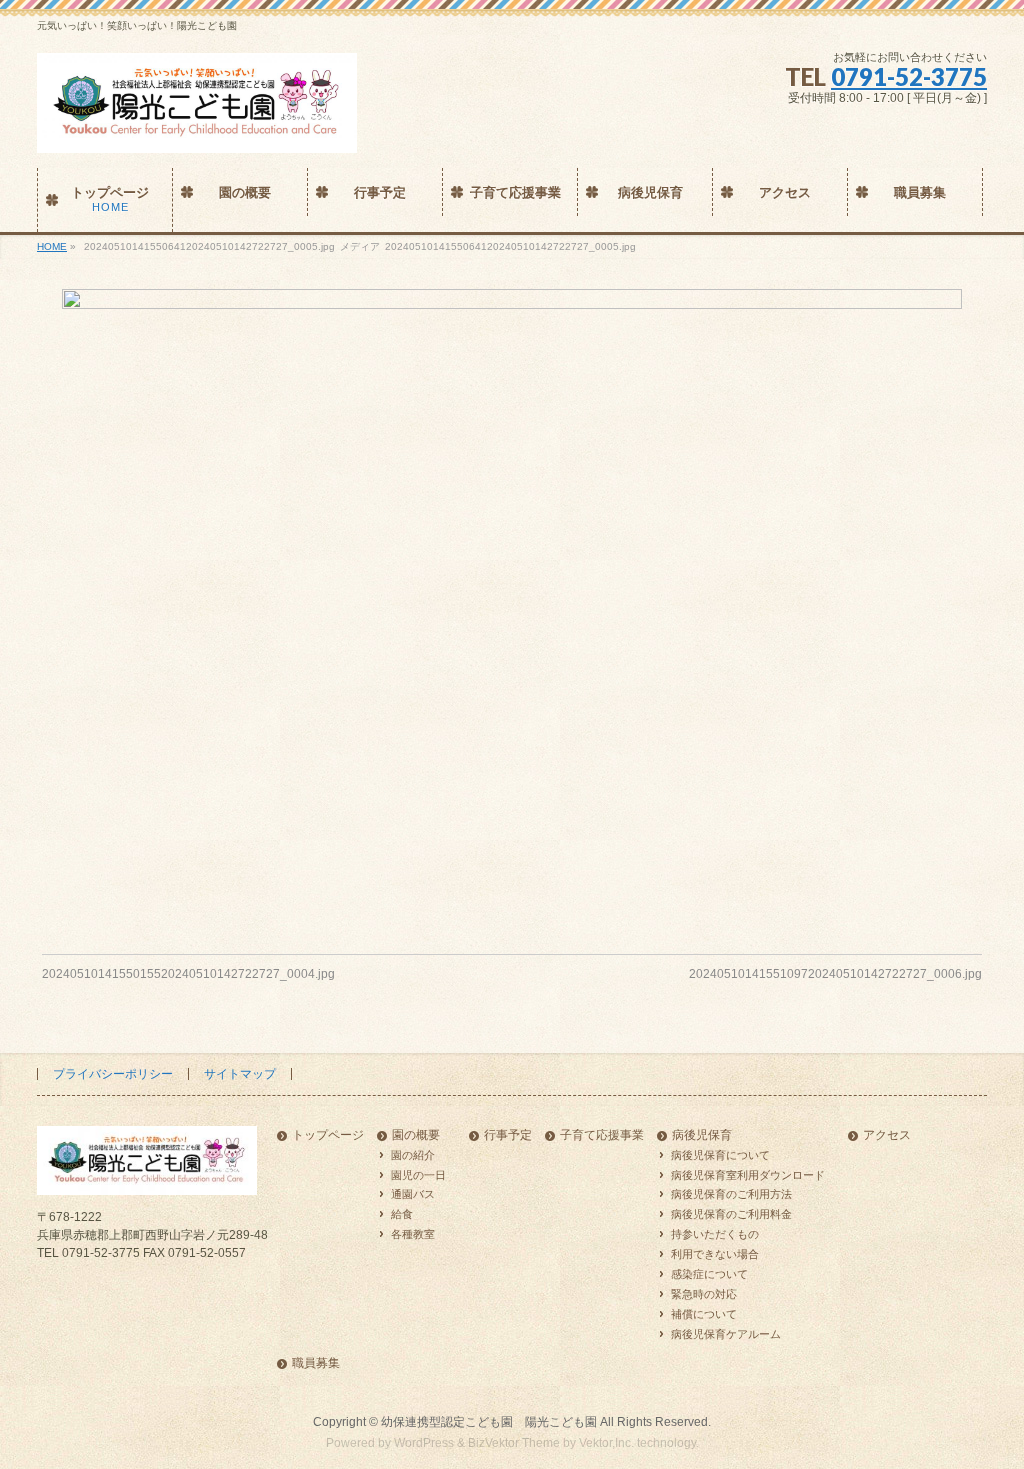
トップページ (328, 1135)
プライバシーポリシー (113, 1074)
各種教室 (413, 1234)
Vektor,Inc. (606, 1443)
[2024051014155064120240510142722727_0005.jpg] (512, 606)
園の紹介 (413, 1155)
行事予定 (508, 1135)
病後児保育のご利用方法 (731, 1194)
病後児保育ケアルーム (726, 1334)
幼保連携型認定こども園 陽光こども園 (489, 1422)
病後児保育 (702, 1135)
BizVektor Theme (514, 1443)
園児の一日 (418, 1175)
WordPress (424, 1443)
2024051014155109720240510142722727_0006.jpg (835, 974)
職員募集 (316, 1363)
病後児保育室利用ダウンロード (748, 1175)
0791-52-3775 (909, 76)
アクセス (887, 1135)
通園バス (413, 1194)
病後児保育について (720, 1155)
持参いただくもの (715, 1234)
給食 (402, 1214)
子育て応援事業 (602, 1135)
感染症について (709, 1274)
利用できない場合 (715, 1254)
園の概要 (416, 1135)
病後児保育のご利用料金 (731, 1214)
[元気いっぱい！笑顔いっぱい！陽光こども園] (197, 130)
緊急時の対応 (704, 1294)
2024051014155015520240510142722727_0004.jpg (188, 974)
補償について (704, 1314)
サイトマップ (240, 1074)
